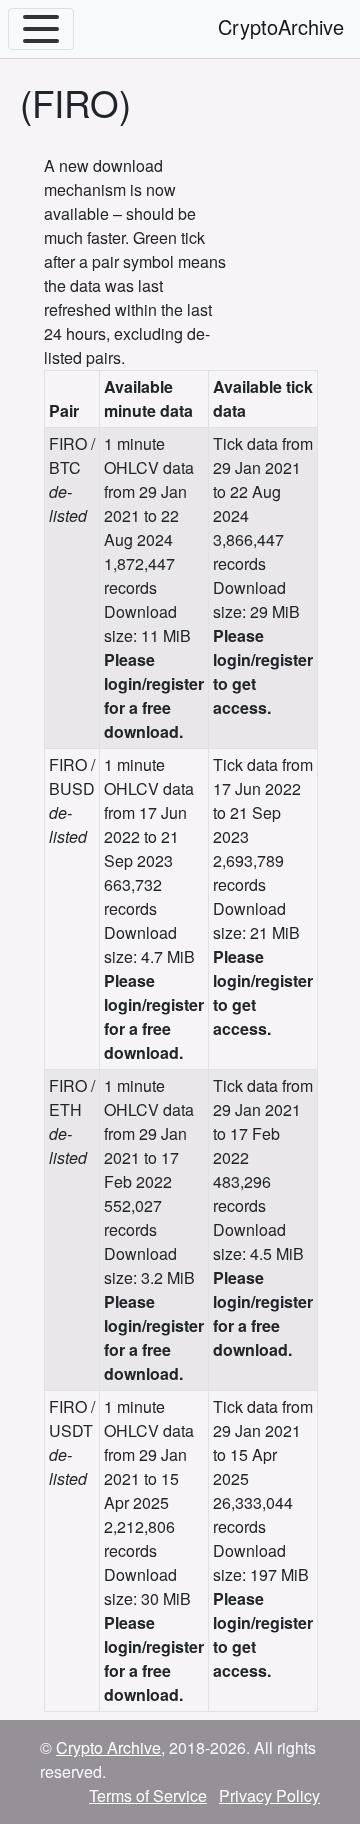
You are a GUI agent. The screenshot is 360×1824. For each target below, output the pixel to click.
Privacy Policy (269, 1795)
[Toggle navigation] (41, 29)
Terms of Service (148, 1795)
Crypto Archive (108, 1747)
